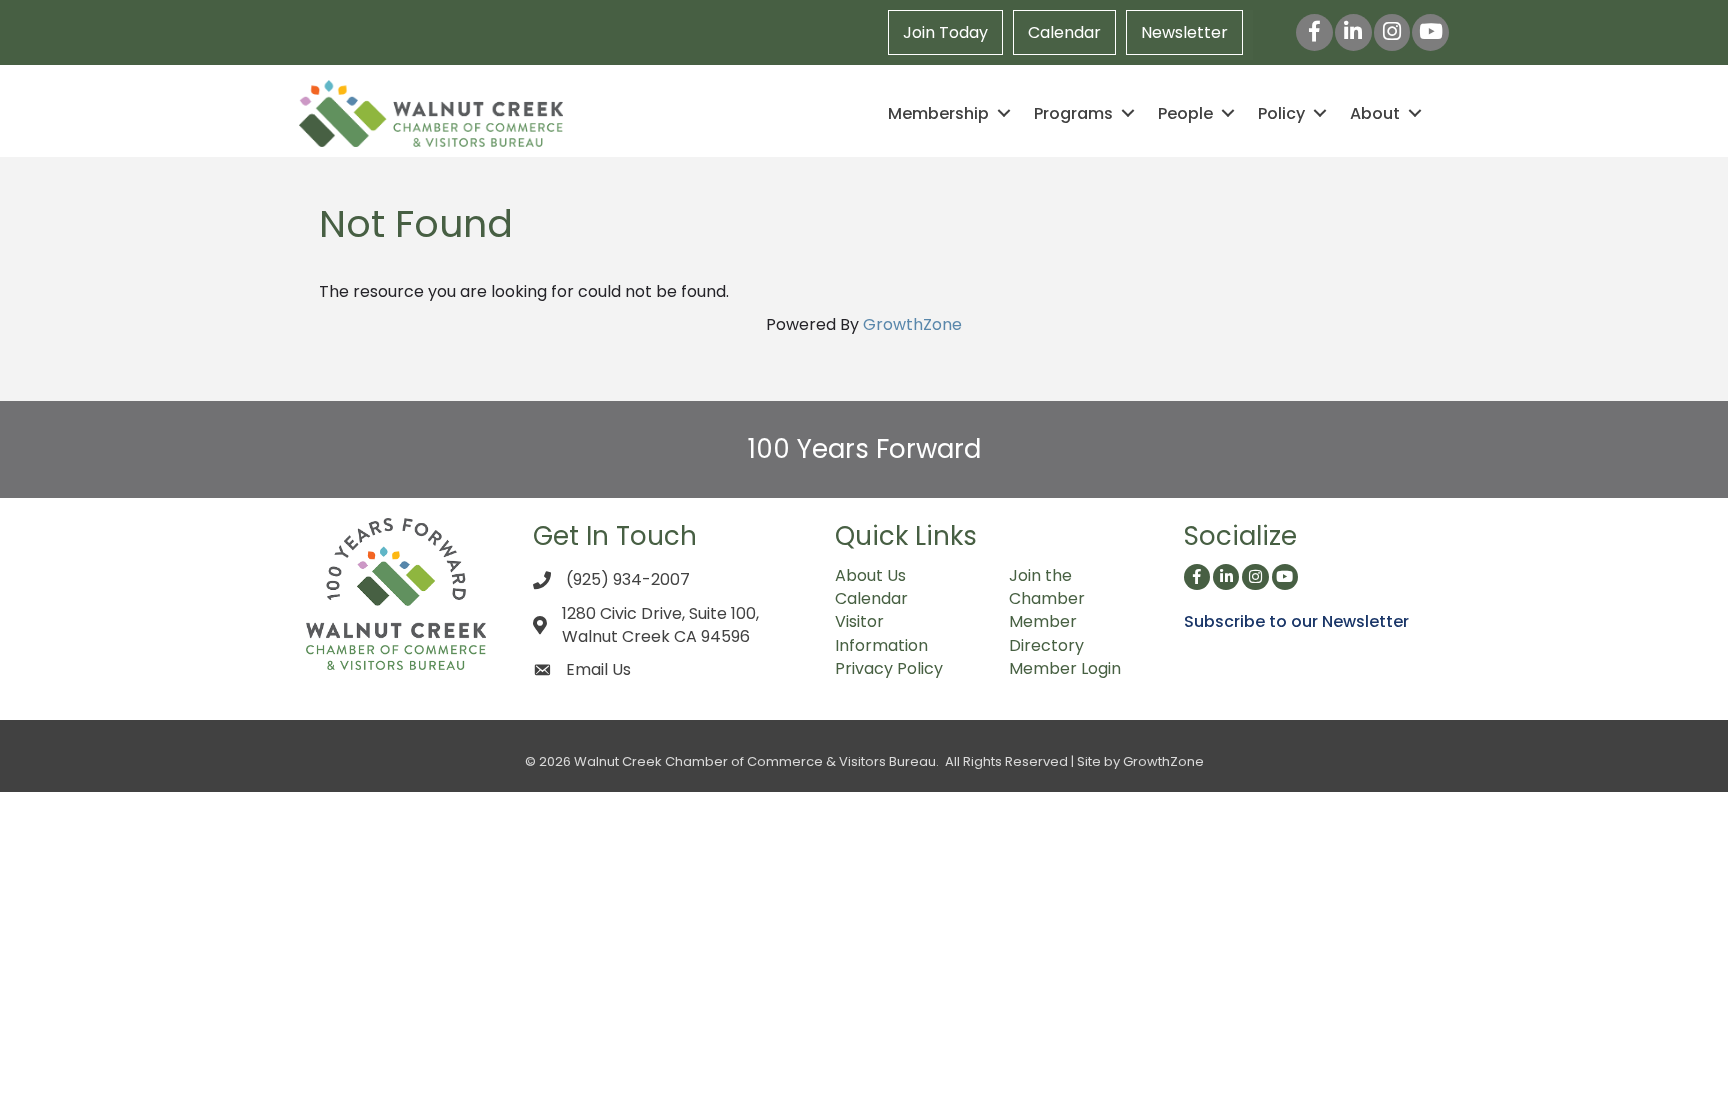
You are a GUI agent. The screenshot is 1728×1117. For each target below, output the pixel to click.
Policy (1281, 113)
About (1375, 113)
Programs (1073, 113)
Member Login (1065, 668)
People (1185, 113)
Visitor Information (881, 633)
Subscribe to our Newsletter (1296, 621)
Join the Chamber (1047, 587)
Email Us (598, 669)
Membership (938, 113)
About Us (870, 575)
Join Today (945, 32)
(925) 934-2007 (628, 579)
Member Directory (1046, 633)
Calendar (1064, 32)
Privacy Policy (889, 668)
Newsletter (1184, 32)
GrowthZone (912, 324)
